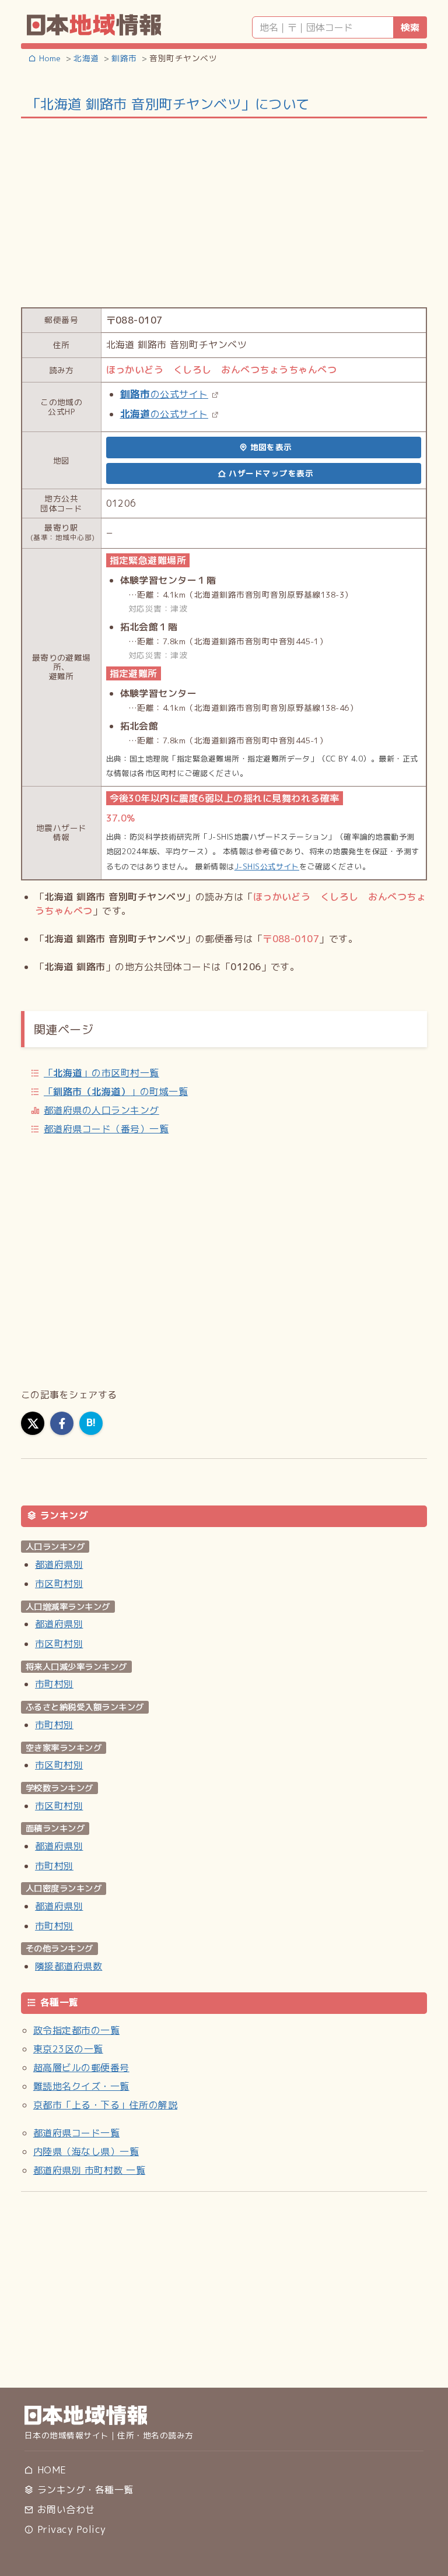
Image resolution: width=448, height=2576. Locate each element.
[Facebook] (62, 1423)
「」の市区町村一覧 (101, 1073)
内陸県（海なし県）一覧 (86, 2152)
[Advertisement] (224, 212)
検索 (410, 27)
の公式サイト (164, 394)
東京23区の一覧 (68, 2049)
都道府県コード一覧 (76, 2133)
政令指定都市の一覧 (76, 2030)
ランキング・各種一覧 (83, 2490)
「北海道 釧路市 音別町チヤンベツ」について (168, 104)
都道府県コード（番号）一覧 (106, 1129)
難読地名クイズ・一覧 (81, 2086)
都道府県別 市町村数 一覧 (89, 2170)
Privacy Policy (70, 2529)
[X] (33, 1423)
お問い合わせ (64, 2510)
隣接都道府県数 (69, 1966)
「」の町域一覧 (116, 1092)
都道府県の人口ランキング (101, 1110)
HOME (50, 2470)
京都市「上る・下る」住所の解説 (105, 2105)
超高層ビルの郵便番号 (81, 2068)
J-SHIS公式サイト (267, 866)
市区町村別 (59, 1584)
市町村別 (54, 1684)
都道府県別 (59, 1564)
